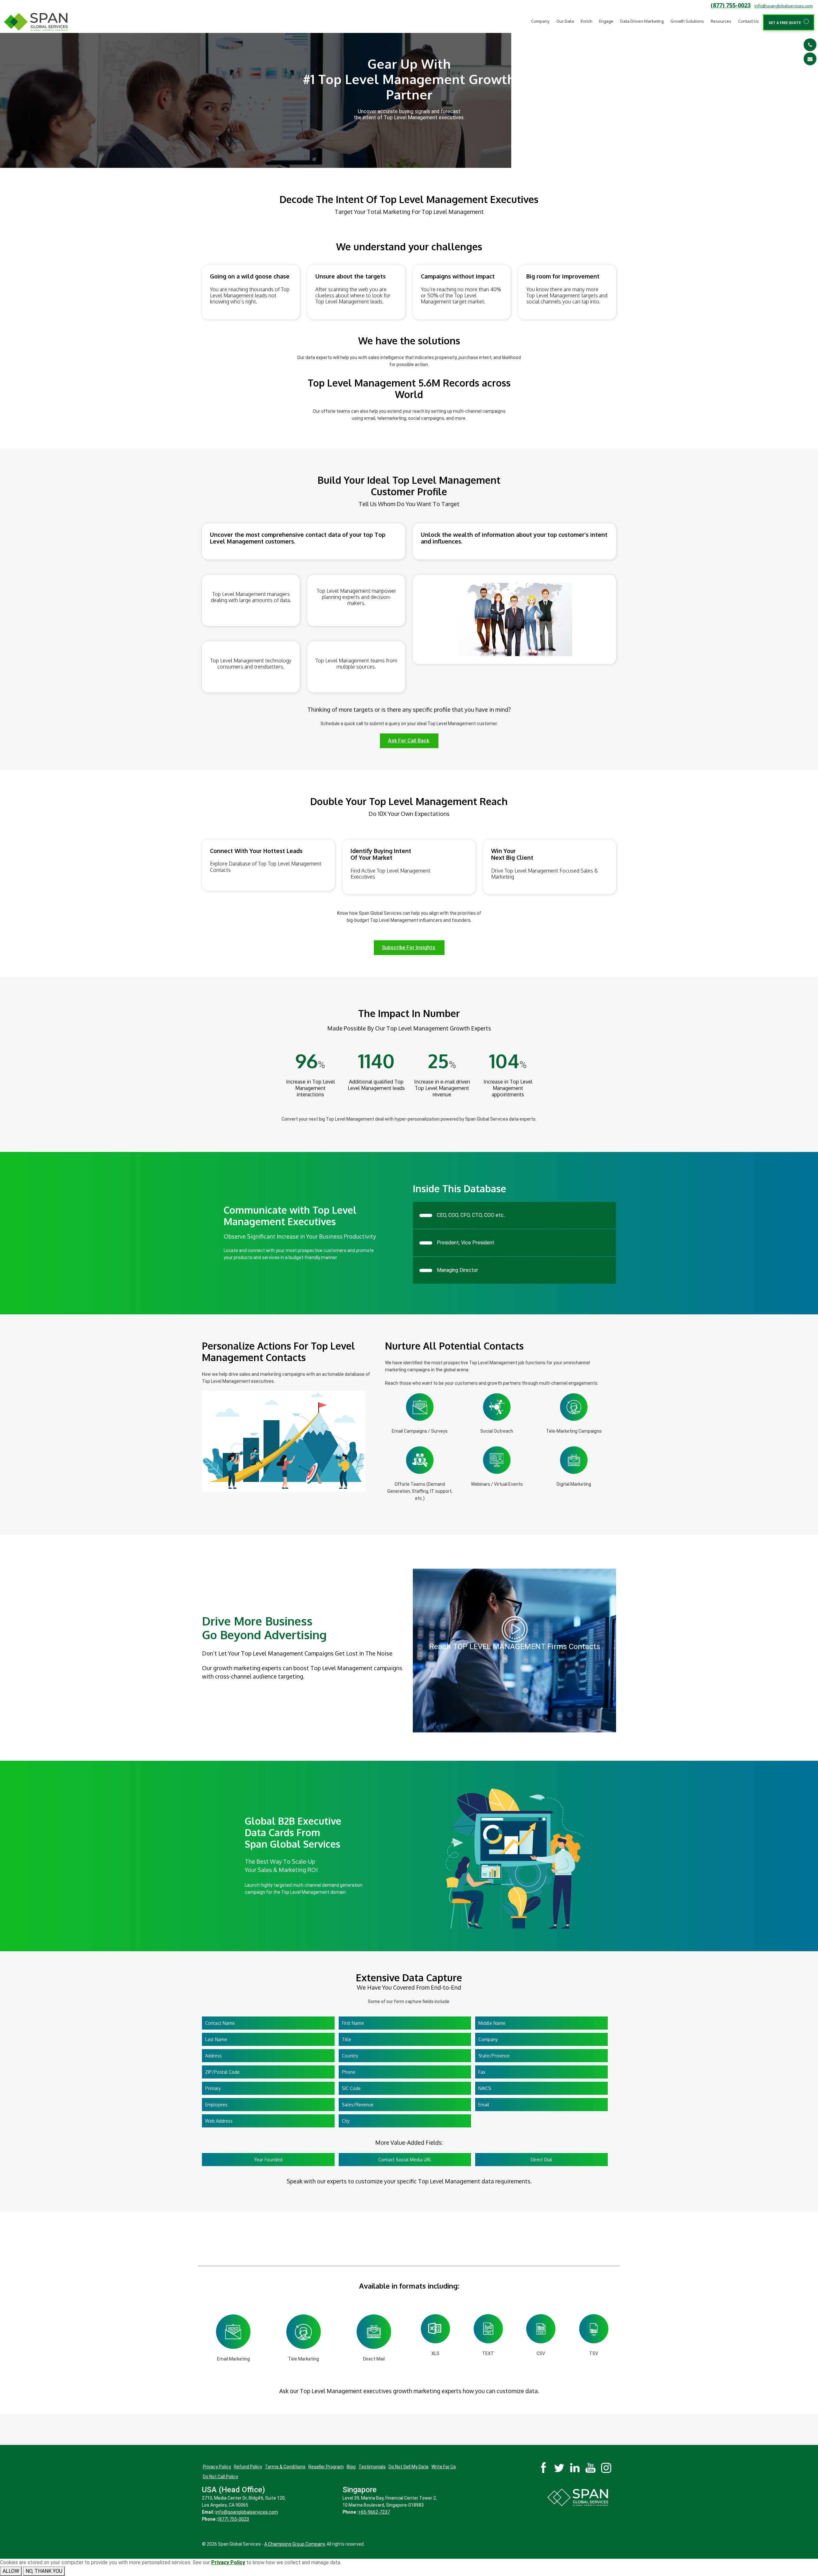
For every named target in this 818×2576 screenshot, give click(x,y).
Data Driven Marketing (642, 21)
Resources (721, 21)
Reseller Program (326, 2467)
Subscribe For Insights (409, 947)
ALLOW (11, 2571)
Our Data (565, 21)
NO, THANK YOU (44, 2571)
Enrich (586, 21)
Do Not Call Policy (220, 2477)
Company (540, 21)
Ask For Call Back (409, 741)
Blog (351, 2467)
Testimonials (372, 2467)
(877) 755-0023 (731, 5)
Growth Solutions (687, 21)
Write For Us (444, 2467)
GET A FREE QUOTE (786, 23)
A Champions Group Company (294, 2544)
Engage (606, 21)
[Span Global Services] (36, 22)
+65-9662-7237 (374, 2512)
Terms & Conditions (285, 2467)
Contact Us (749, 21)
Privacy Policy (217, 2467)
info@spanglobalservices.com (784, 6)
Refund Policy (248, 2467)
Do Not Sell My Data (409, 2467)
